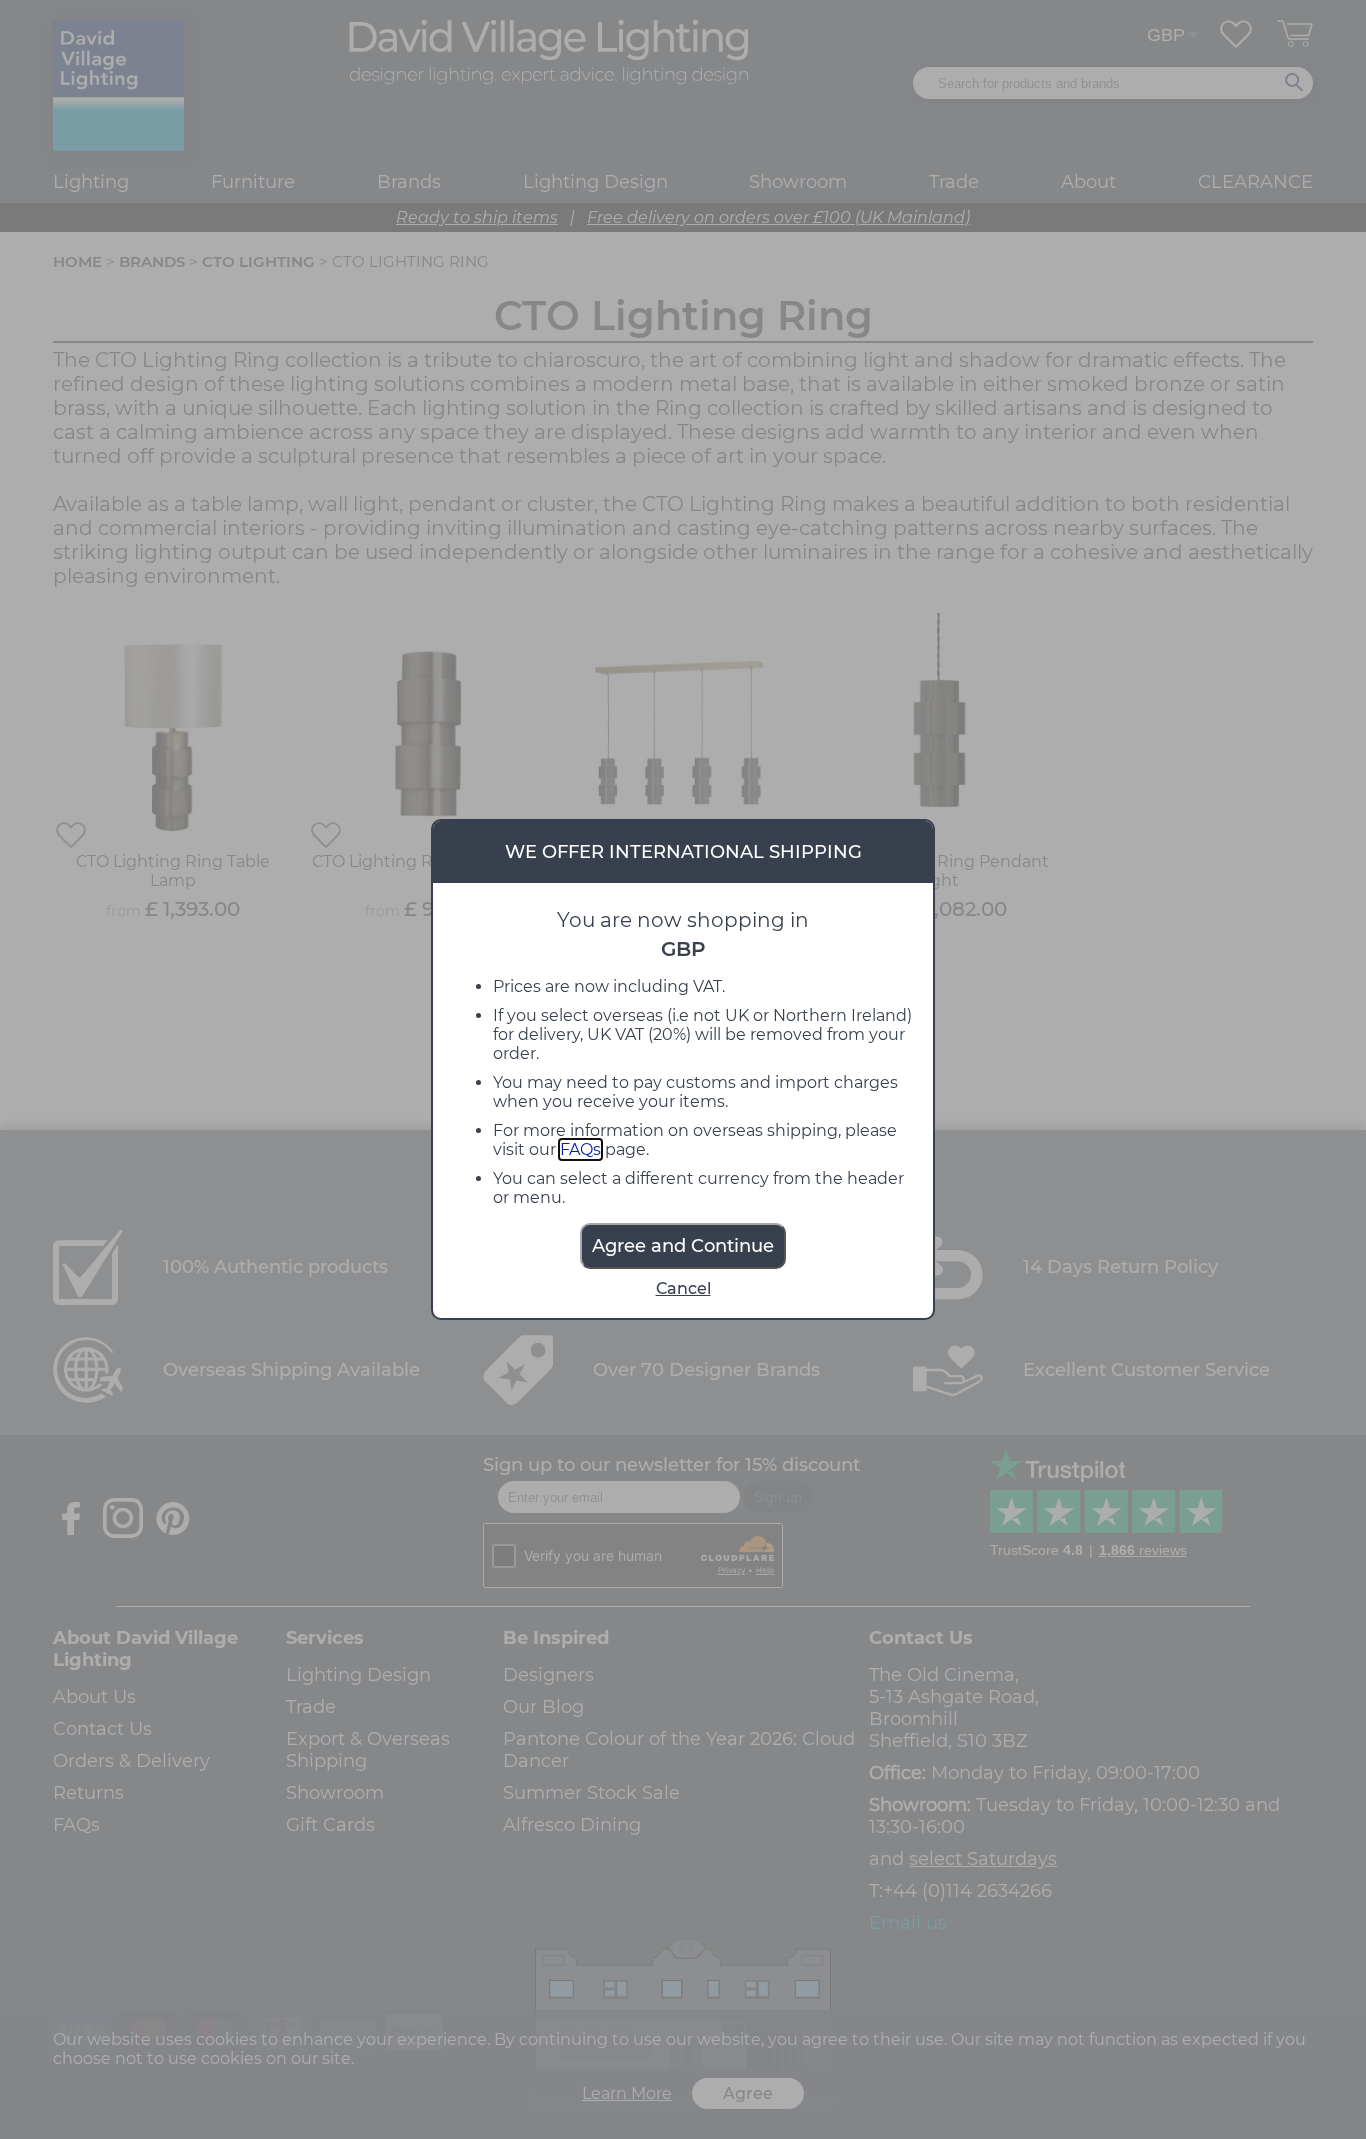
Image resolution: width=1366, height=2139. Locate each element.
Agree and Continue (683, 1246)
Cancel (683, 1288)
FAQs (580, 1149)
